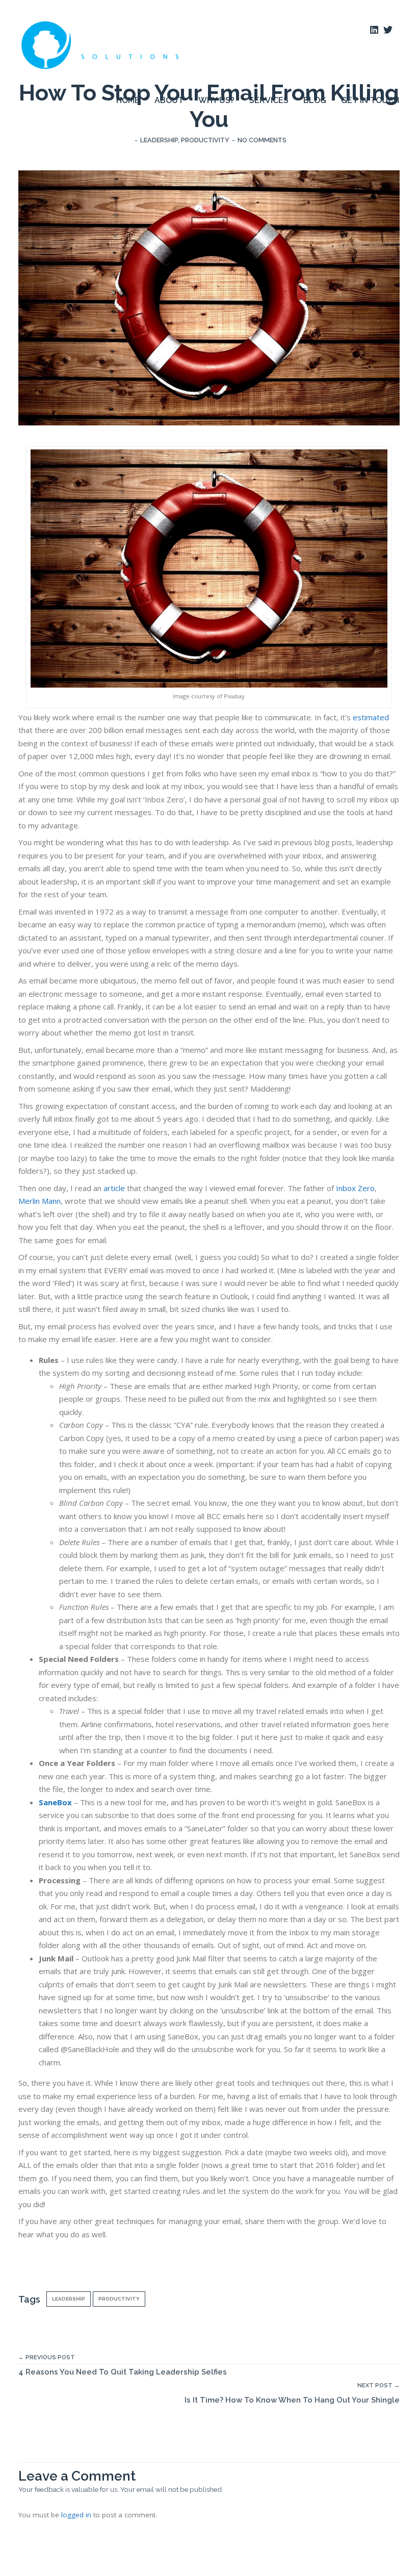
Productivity (205, 140)
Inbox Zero (355, 1188)
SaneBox (55, 1802)
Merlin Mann (40, 1201)
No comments (262, 140)
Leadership (159, 140)
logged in (76, 2515)
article (114, 1188)
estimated (371, 717)
